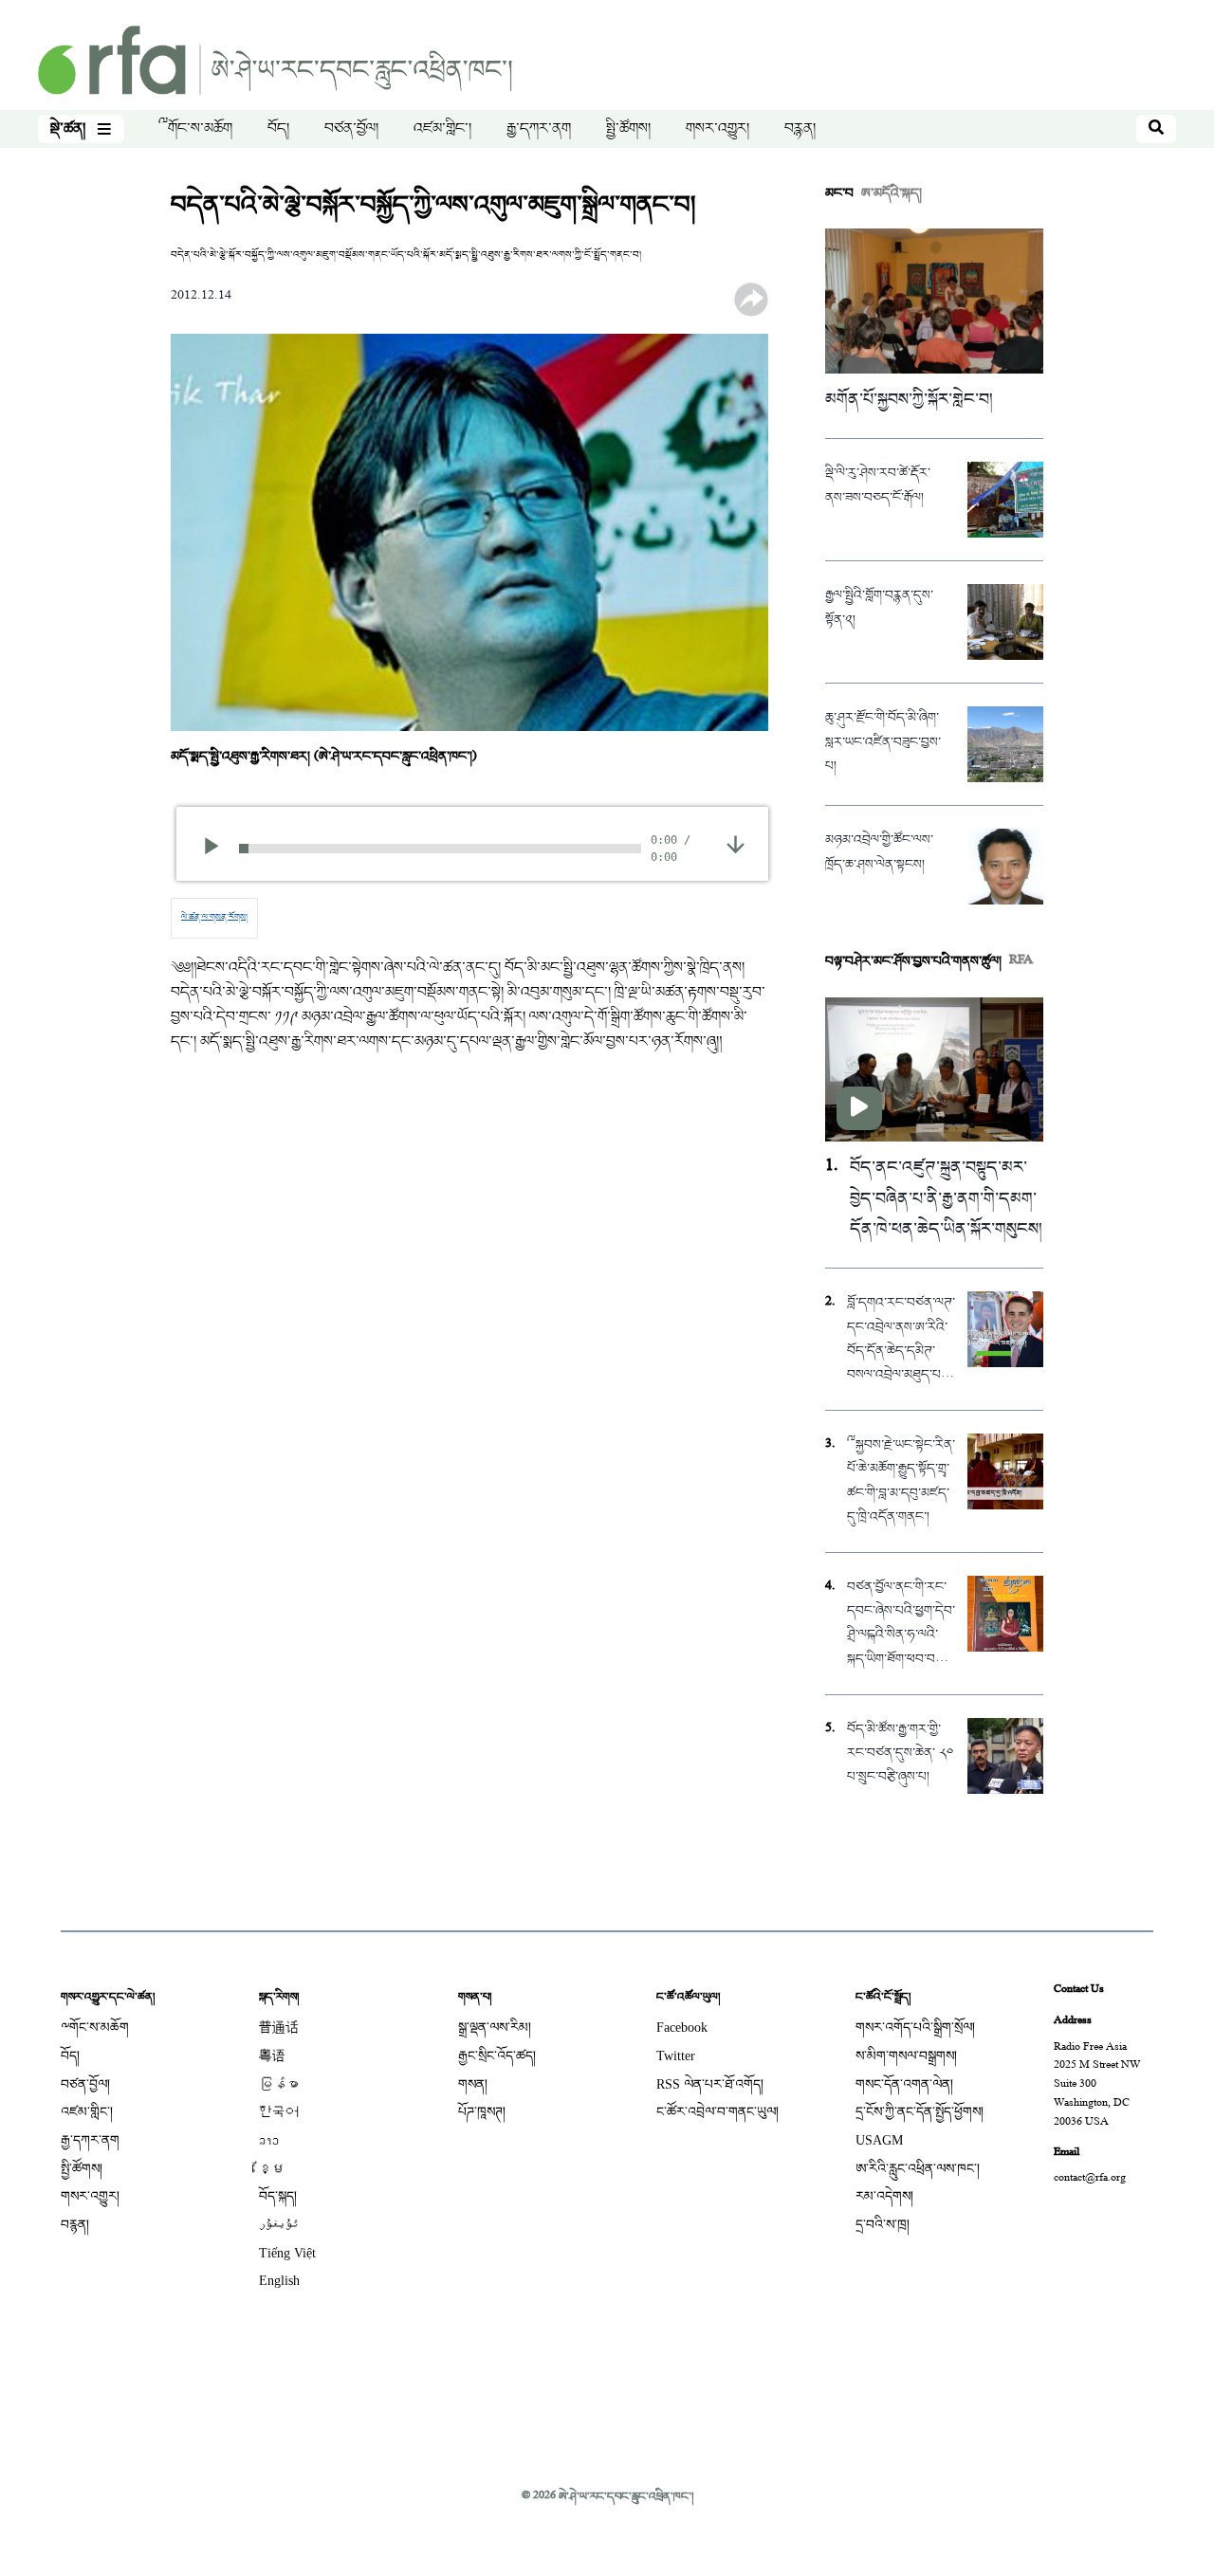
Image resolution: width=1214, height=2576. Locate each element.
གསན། (473, 2084)
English (279, 2281)
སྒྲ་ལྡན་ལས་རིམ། (495, 2028)
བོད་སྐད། (278, 2196)
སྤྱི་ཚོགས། (628, 129)
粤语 (272, 2056)
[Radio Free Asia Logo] (275, 62)
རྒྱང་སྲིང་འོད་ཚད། (497, 2056)
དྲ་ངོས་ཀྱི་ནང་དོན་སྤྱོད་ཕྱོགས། (920, 2112)
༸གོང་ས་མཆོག (195, 129)
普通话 (279, 2028)
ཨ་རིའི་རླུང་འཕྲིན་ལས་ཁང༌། (918, 2169)
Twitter (676, 2056)
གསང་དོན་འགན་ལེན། (904, 2084)
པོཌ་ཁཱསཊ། (482, 2112)
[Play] (217, 849)
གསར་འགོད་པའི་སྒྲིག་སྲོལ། (915, 2028)
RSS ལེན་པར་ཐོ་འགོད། (710, 2084)
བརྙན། (800, 129)
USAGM (879, 2140)
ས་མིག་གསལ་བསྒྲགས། (906, 2056)
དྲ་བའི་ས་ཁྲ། (883, 2225)
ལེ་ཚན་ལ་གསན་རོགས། (214, 918)
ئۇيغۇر (279, 2225)
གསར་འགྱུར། (717, 129)
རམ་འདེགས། (884, 2196)
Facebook (682, 2028)
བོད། (278, 129)
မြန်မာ (279, 2084)
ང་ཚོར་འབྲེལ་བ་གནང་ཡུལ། (717, 2112)
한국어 (279, 2112)
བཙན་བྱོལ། (351, 129)
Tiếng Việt (287, 2253)
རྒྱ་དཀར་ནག (539, 129)
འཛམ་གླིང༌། (442, 129)
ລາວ (269, 2140)
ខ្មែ (272, 2169)
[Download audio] (736, 846)
